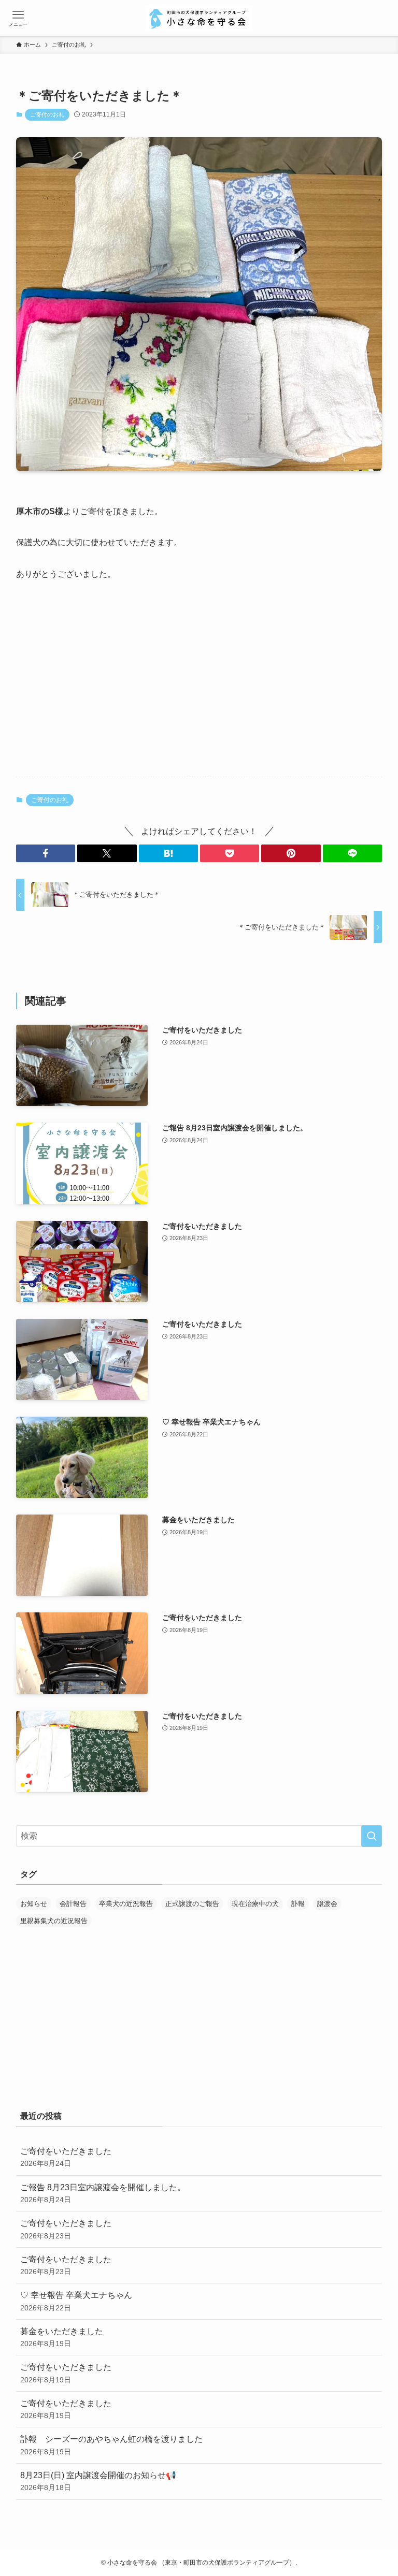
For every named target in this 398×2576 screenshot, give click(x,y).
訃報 (298, 1904)
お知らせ (34, 1904)
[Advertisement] (199, 688)
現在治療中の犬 (255, 1904)
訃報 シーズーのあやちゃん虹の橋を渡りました (111, 2445)
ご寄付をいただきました (66, 2157)
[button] (46, 853)
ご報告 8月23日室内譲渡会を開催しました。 (103, 2193)
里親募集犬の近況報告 (54, 1921)
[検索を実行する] (372, 1836)
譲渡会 (327, 1904)
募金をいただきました (62, 2337)
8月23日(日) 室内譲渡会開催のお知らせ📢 (98, 2481)
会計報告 (73, 1904)
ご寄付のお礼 (47, 114)
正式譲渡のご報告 (192, 1904)
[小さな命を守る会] (199, 18)
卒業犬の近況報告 (126, 1904)
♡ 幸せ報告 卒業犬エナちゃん (76, 2301)
